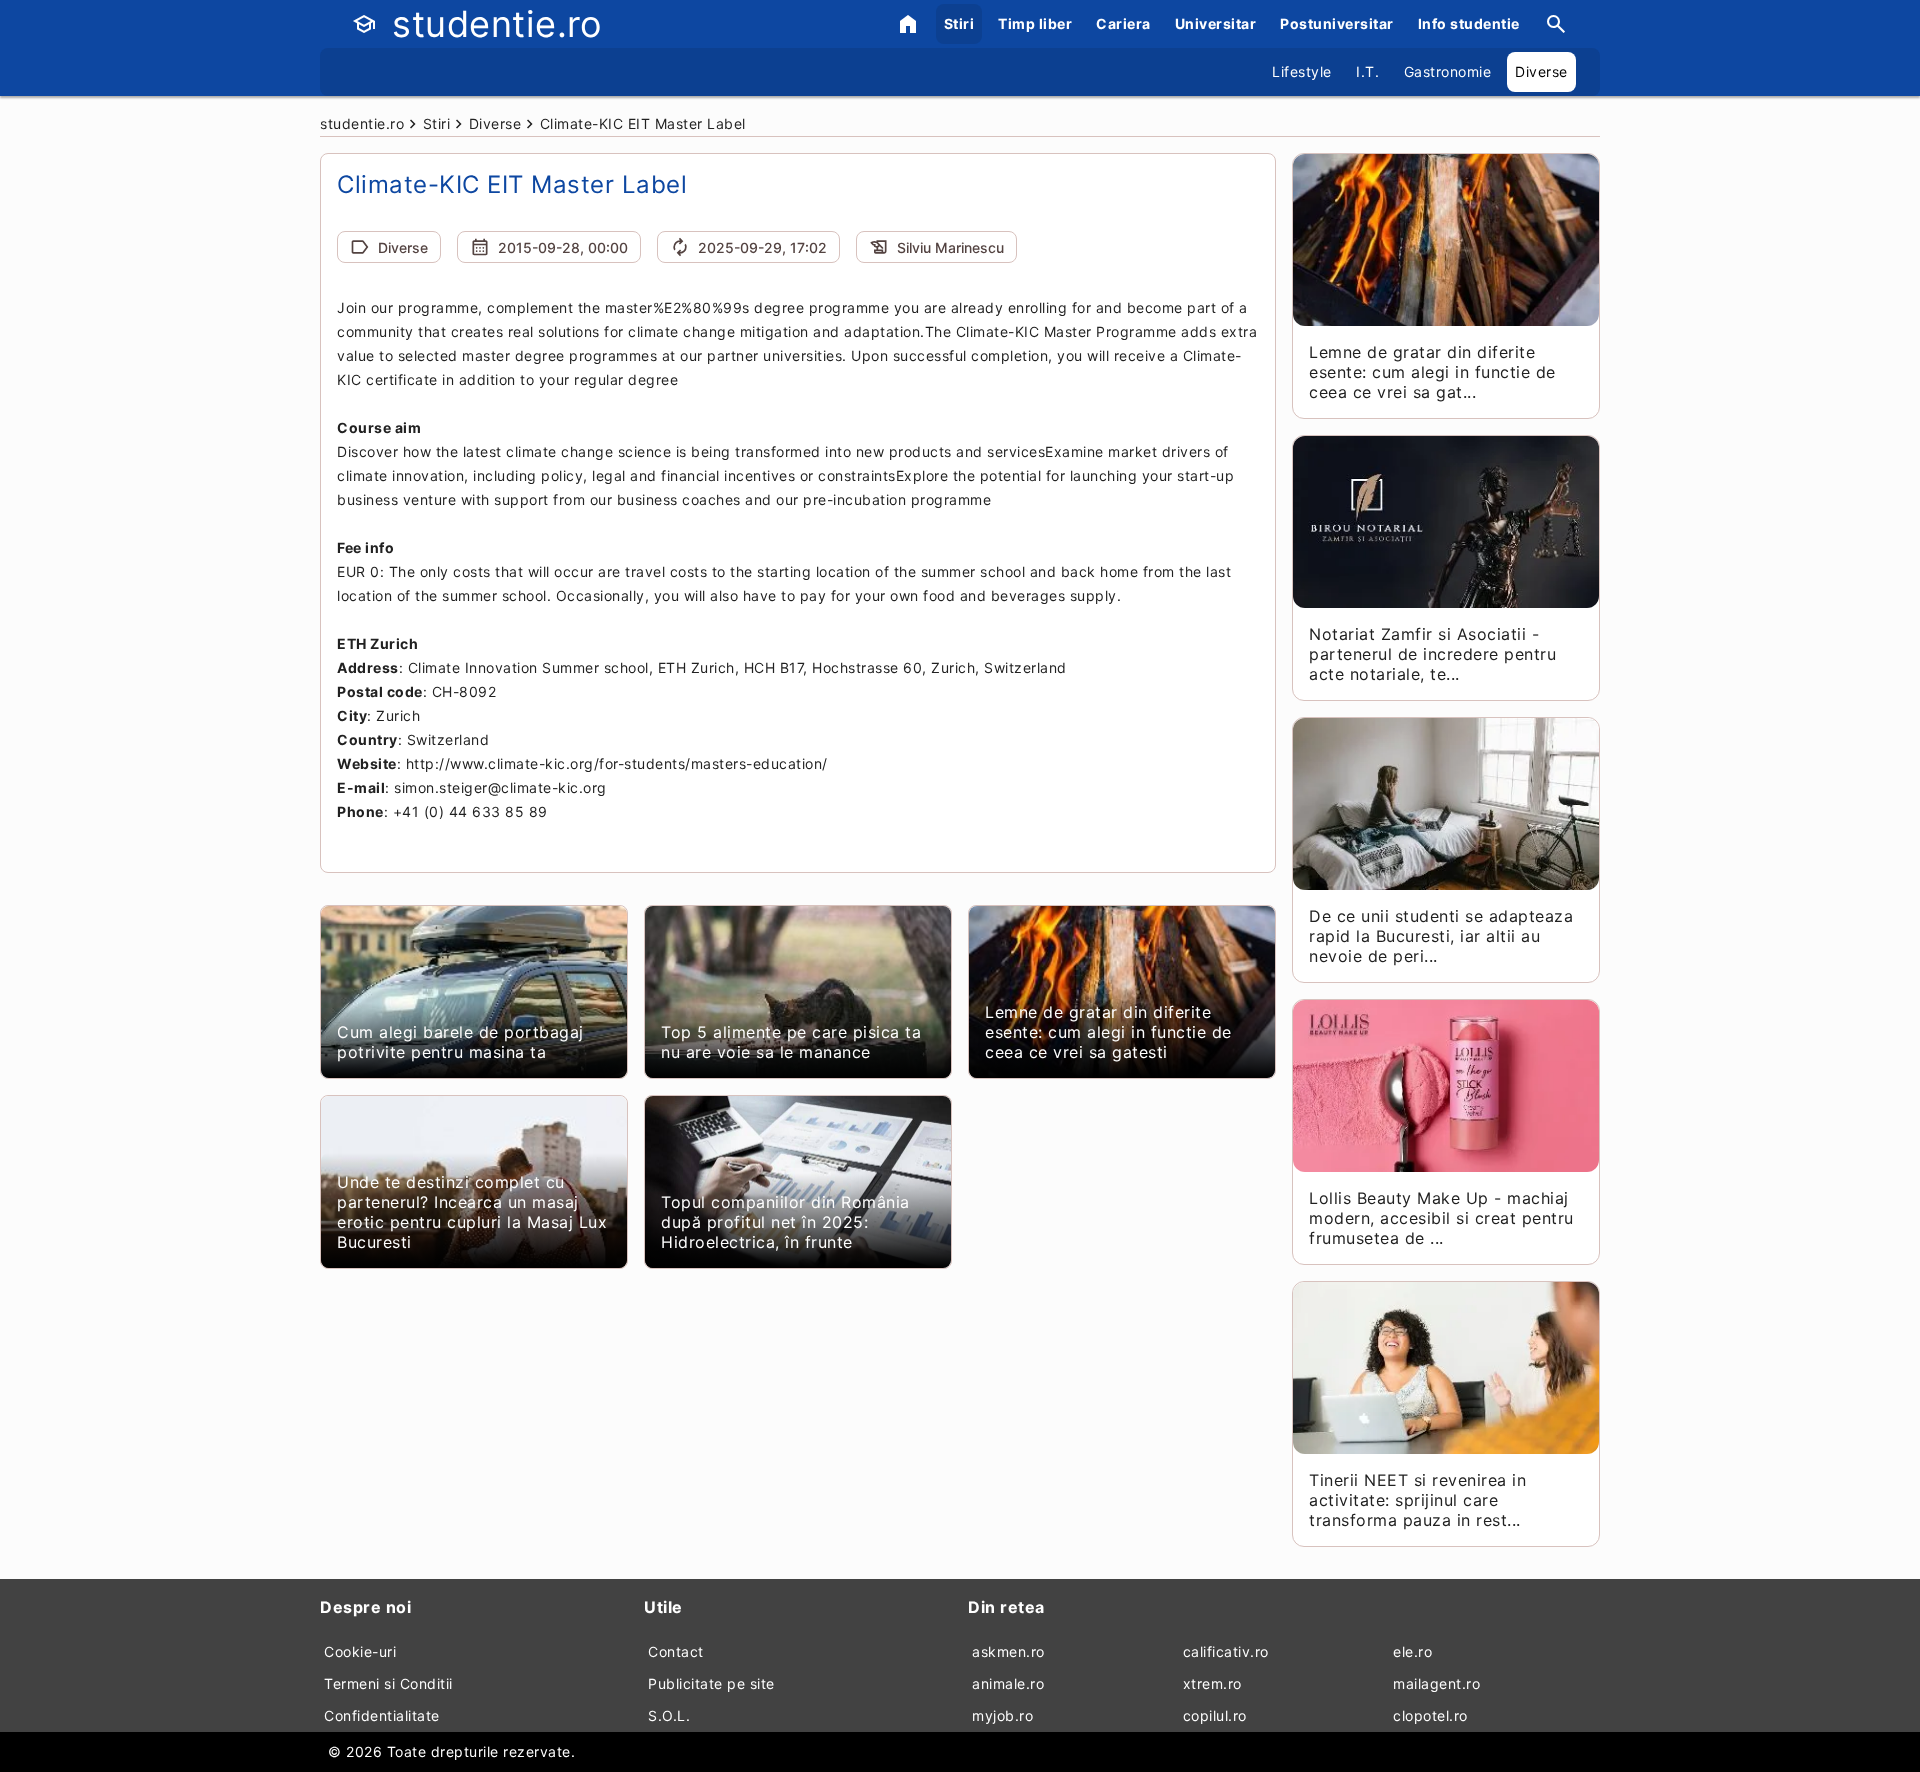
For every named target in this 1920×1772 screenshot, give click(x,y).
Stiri (959, 23)
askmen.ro (1008, 1651)
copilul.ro (1215, 1715)
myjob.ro (1002, 1715)
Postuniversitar (1337, 23)
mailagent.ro (1436, 1683)
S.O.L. (669, 1715)
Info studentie (1469, 23)
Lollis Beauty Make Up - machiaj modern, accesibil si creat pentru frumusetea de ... (1441, 1218)
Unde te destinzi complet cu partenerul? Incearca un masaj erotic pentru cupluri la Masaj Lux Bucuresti (472, 1212)
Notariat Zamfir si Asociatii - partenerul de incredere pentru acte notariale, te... (1432, 654)
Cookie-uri (360, 1651)
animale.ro (1008, 1683)
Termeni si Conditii (388, 1683)
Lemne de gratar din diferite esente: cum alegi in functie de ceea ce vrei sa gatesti (1108, 1032)
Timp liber (1035, 23)
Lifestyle (1302, 71)
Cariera (1123, 23)
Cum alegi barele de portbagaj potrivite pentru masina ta (460, 1042)
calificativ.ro (1226, 1651)
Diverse (1541, 71)
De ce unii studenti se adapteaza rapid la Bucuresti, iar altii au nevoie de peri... (1441, 936)
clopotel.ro (1430, 1715)
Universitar (1216, 23)
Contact (676, 1651)
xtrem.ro (1212, 1683)
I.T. (1367, 71)
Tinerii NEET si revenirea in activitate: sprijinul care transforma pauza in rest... (1417, 1500)
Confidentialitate (382, 1715)
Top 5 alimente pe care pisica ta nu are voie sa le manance (791, 1042)
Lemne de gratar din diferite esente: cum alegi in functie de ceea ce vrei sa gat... (1432, 372)
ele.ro (1412, 1651)
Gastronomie (1448, 71)
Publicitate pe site (711, 1683)
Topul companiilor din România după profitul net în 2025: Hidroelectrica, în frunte (785, 1222)
